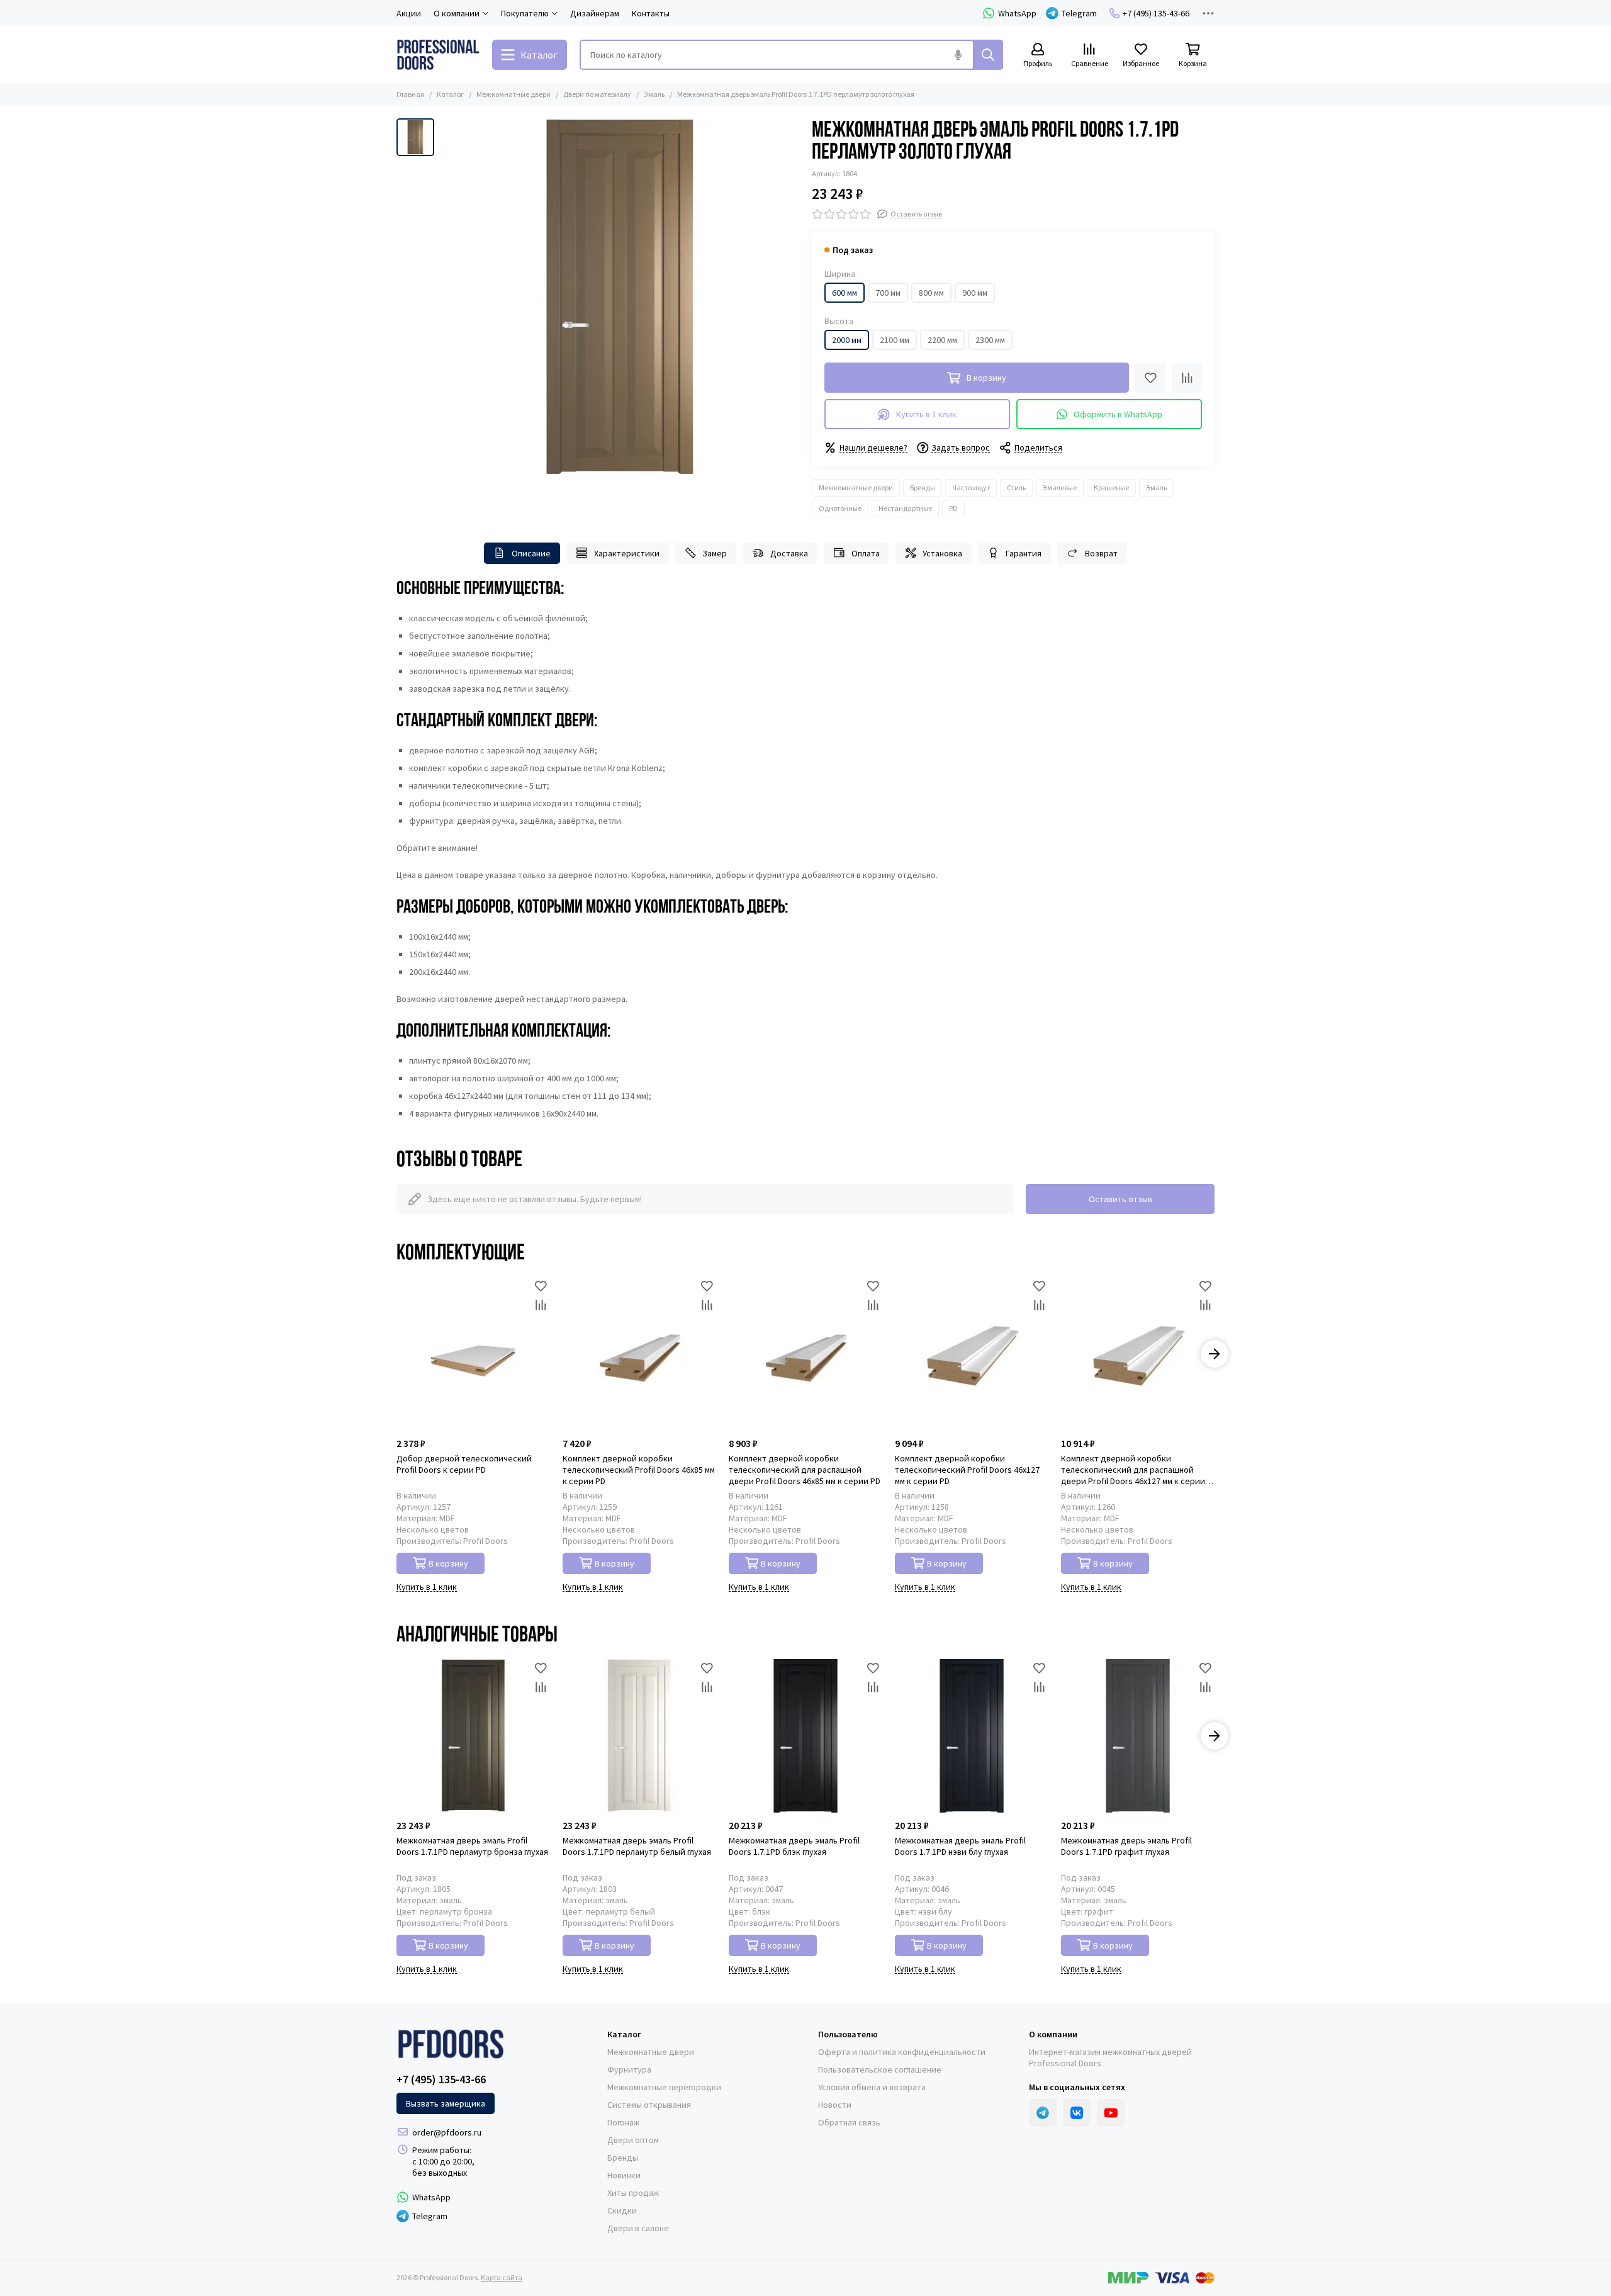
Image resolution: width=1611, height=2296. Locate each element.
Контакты (651, 13)
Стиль (1016, 487)
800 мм (931, 293)
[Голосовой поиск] (958, 55)
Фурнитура (629, 2069)
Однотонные (840, 508)
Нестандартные (905, 508)
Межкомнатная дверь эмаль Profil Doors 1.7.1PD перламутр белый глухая (637, 1846)
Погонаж (623, 2122)
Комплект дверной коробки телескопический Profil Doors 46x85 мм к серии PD (639, 1470)
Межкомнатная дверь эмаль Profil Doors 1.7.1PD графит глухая (1126, 1846)
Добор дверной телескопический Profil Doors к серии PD (464, 1464)
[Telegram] (1043, 2113)
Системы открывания (649, 2105)
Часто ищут (971, 487)
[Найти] (988, 55)
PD (953, 508)
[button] (396, 1354)
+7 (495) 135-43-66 (1156, 13)
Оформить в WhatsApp (1118, 414)
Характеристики (627, 553)
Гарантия (1024, 553)
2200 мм (942, 340)
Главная (410, 94)
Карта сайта (502, 2277)
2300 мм (990, 340)
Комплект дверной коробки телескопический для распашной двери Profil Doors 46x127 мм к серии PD (1133, 1470)
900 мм (975, 293)
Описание (531, 553)
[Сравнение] (1187, 378)
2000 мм (847, 340)
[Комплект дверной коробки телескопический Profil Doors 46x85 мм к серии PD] (639, 1354)
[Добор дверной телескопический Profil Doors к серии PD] (473, 1354)
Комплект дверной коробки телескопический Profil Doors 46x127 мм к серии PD (967, 1470)
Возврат (1101, 553)
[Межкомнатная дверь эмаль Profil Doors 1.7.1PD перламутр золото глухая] (620, 298)
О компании (1053, 2034)
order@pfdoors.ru (447, 2132)
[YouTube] (1111, 2113)
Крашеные (1111, 487)
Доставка (789, 553)
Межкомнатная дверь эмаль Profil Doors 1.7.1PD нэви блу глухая (960, 1846)
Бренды (923, 487)
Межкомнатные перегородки (664, 2087)
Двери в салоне (638, 2228)
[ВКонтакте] (1077, 2113)
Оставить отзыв (1120, 1199)
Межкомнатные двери (514, 94)
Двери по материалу (597, 94)
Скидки (622, 2210)
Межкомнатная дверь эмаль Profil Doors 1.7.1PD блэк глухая (794, 1846)
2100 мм (895, 340)
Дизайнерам (595, 13)
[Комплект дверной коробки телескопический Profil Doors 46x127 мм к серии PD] (972, 1354)
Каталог (450, 94)
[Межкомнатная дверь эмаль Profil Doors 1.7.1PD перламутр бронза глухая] (473, 1736)
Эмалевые (1060, 487)
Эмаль (654, 94)
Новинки (624, 2175)
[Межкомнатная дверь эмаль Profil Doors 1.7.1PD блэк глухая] (805, 1736)
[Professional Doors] (438, 55)
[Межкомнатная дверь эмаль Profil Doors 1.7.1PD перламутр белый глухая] (639, 1736)
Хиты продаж (633, 2193)
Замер (715, 553)
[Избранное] (1150, 378)
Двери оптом (633, 2140)
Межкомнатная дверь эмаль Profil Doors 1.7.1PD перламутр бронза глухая (472, 1846)
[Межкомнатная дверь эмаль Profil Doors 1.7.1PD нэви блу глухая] (972, 1736)
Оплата (866, 553)
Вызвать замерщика (446, 2103)
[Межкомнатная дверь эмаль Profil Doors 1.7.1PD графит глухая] (1138, 1736)
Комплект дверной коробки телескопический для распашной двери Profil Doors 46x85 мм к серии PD (805, 1470)
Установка (942, 553)
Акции (409, 13)
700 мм (888, 293)
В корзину (448, 1563)
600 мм (845, 293)
